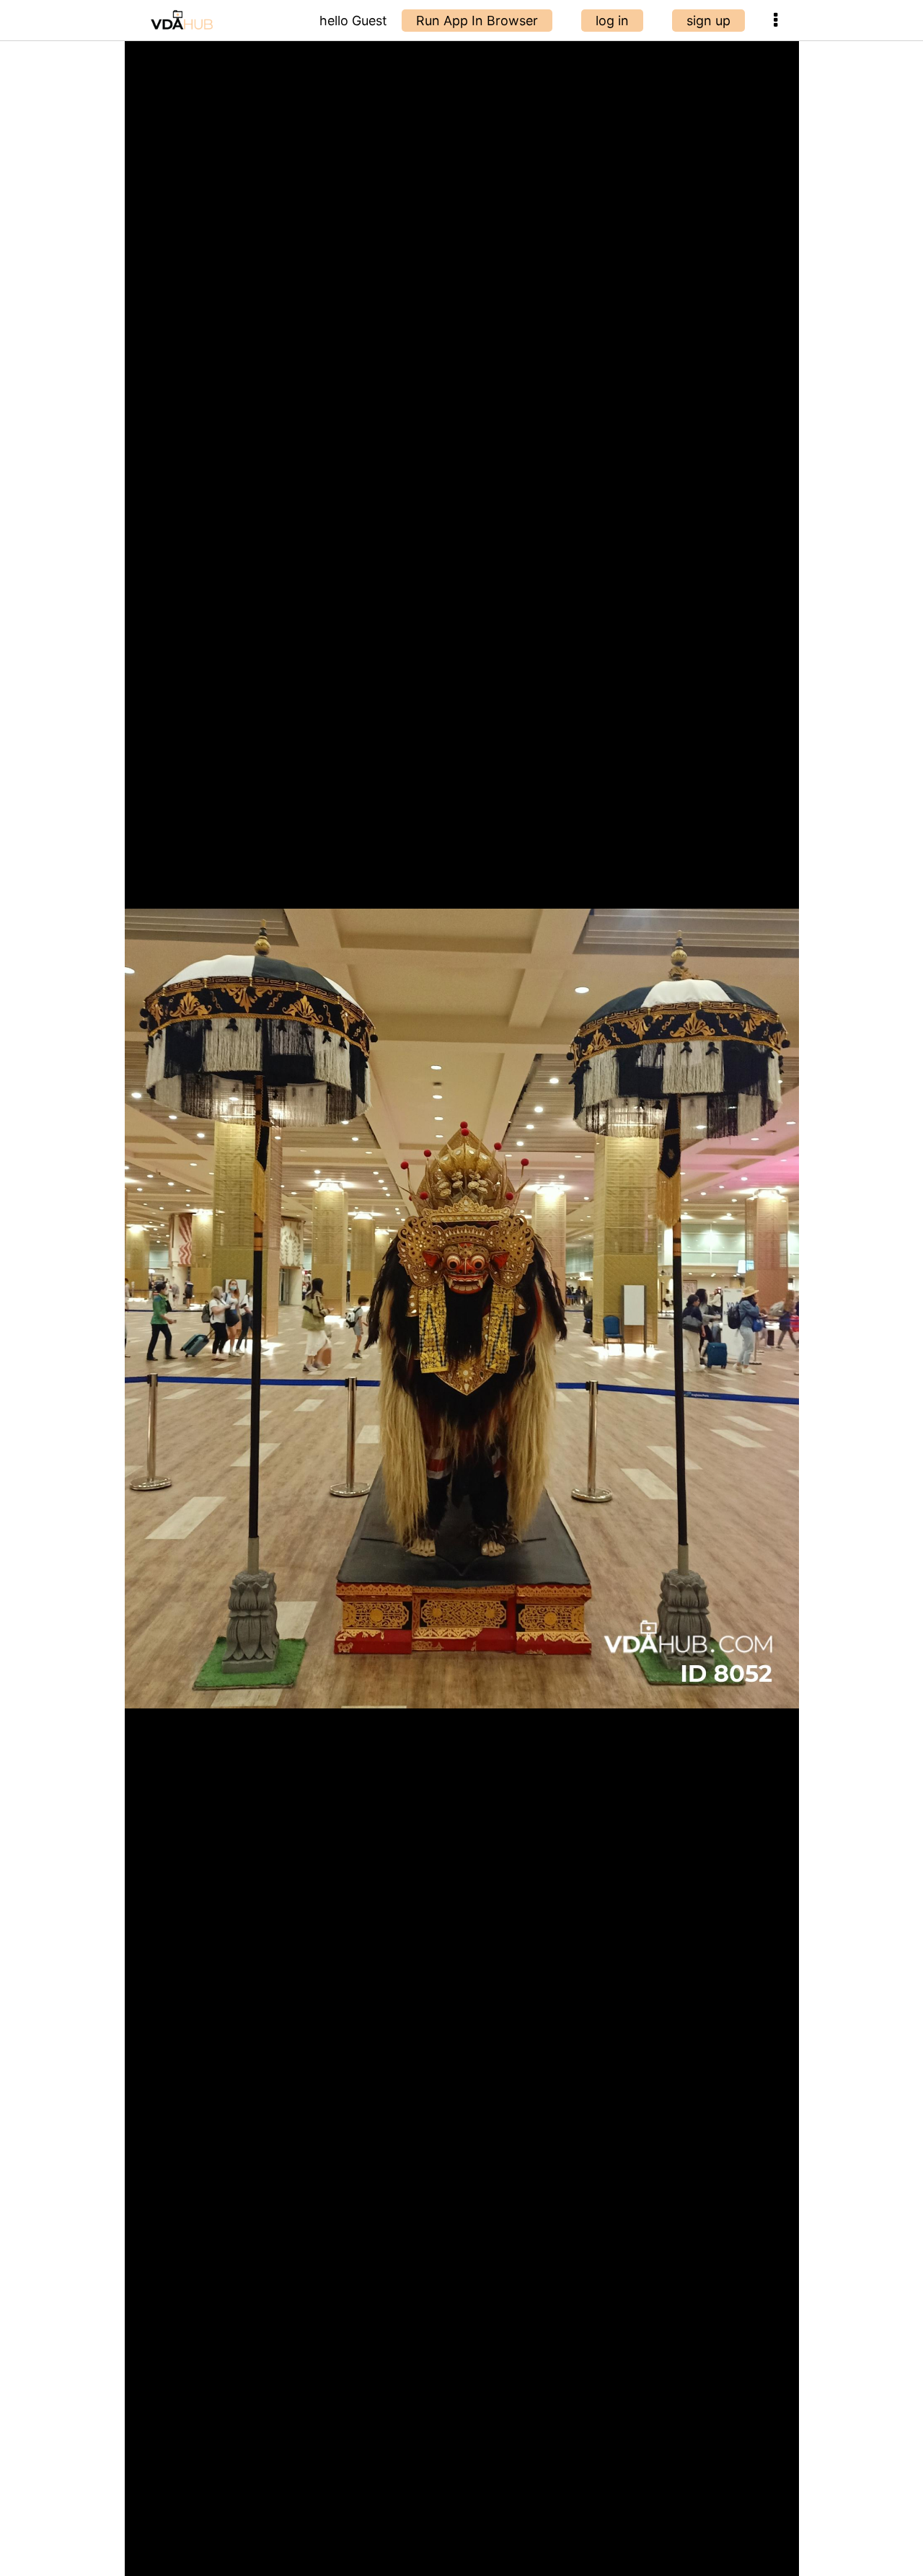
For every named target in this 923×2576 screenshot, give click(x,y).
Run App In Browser (477, 21)
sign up (708, 21)
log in (612, 21)
